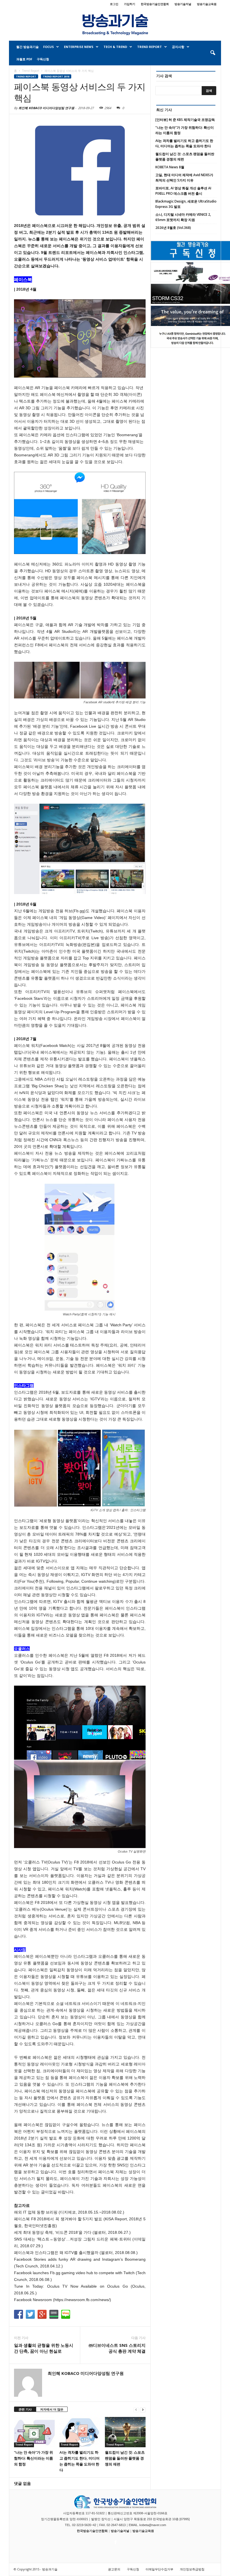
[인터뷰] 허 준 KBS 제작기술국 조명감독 (185, 120)
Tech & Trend (115, 47)
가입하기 (130, 4)
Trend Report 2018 (56, 76)
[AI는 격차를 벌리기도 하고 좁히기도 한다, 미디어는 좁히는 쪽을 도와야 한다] (80, 2432)
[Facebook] (115, 2541)
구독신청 (43, 59)
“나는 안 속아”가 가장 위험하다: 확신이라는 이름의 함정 (34, 2458)
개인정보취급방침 (192, 2569)
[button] (213, 53)
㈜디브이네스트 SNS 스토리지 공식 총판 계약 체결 (117, 2348)
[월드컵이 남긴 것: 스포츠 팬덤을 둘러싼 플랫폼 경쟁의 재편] (125, 2432)
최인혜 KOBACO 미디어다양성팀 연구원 (46, 108)
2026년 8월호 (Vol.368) (173, 228)
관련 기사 (25, 2409)
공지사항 (178, 47)
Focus (49, 47)
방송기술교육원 (207, 4)
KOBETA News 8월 (170, 167)
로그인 (114, 4)
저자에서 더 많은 (52, 2409)
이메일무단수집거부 (159, 2569)
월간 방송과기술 (27, 47)
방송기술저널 (183, 4)
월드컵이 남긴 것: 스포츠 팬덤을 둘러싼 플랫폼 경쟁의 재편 (125, 2458)
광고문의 (114, 2569)
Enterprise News (79, 47)
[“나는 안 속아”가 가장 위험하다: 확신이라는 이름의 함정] (34, 2432)
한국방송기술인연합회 (155, 4)
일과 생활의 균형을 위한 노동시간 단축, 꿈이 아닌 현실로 (44, 2348)
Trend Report (150, 47)
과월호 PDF (24, 59)
